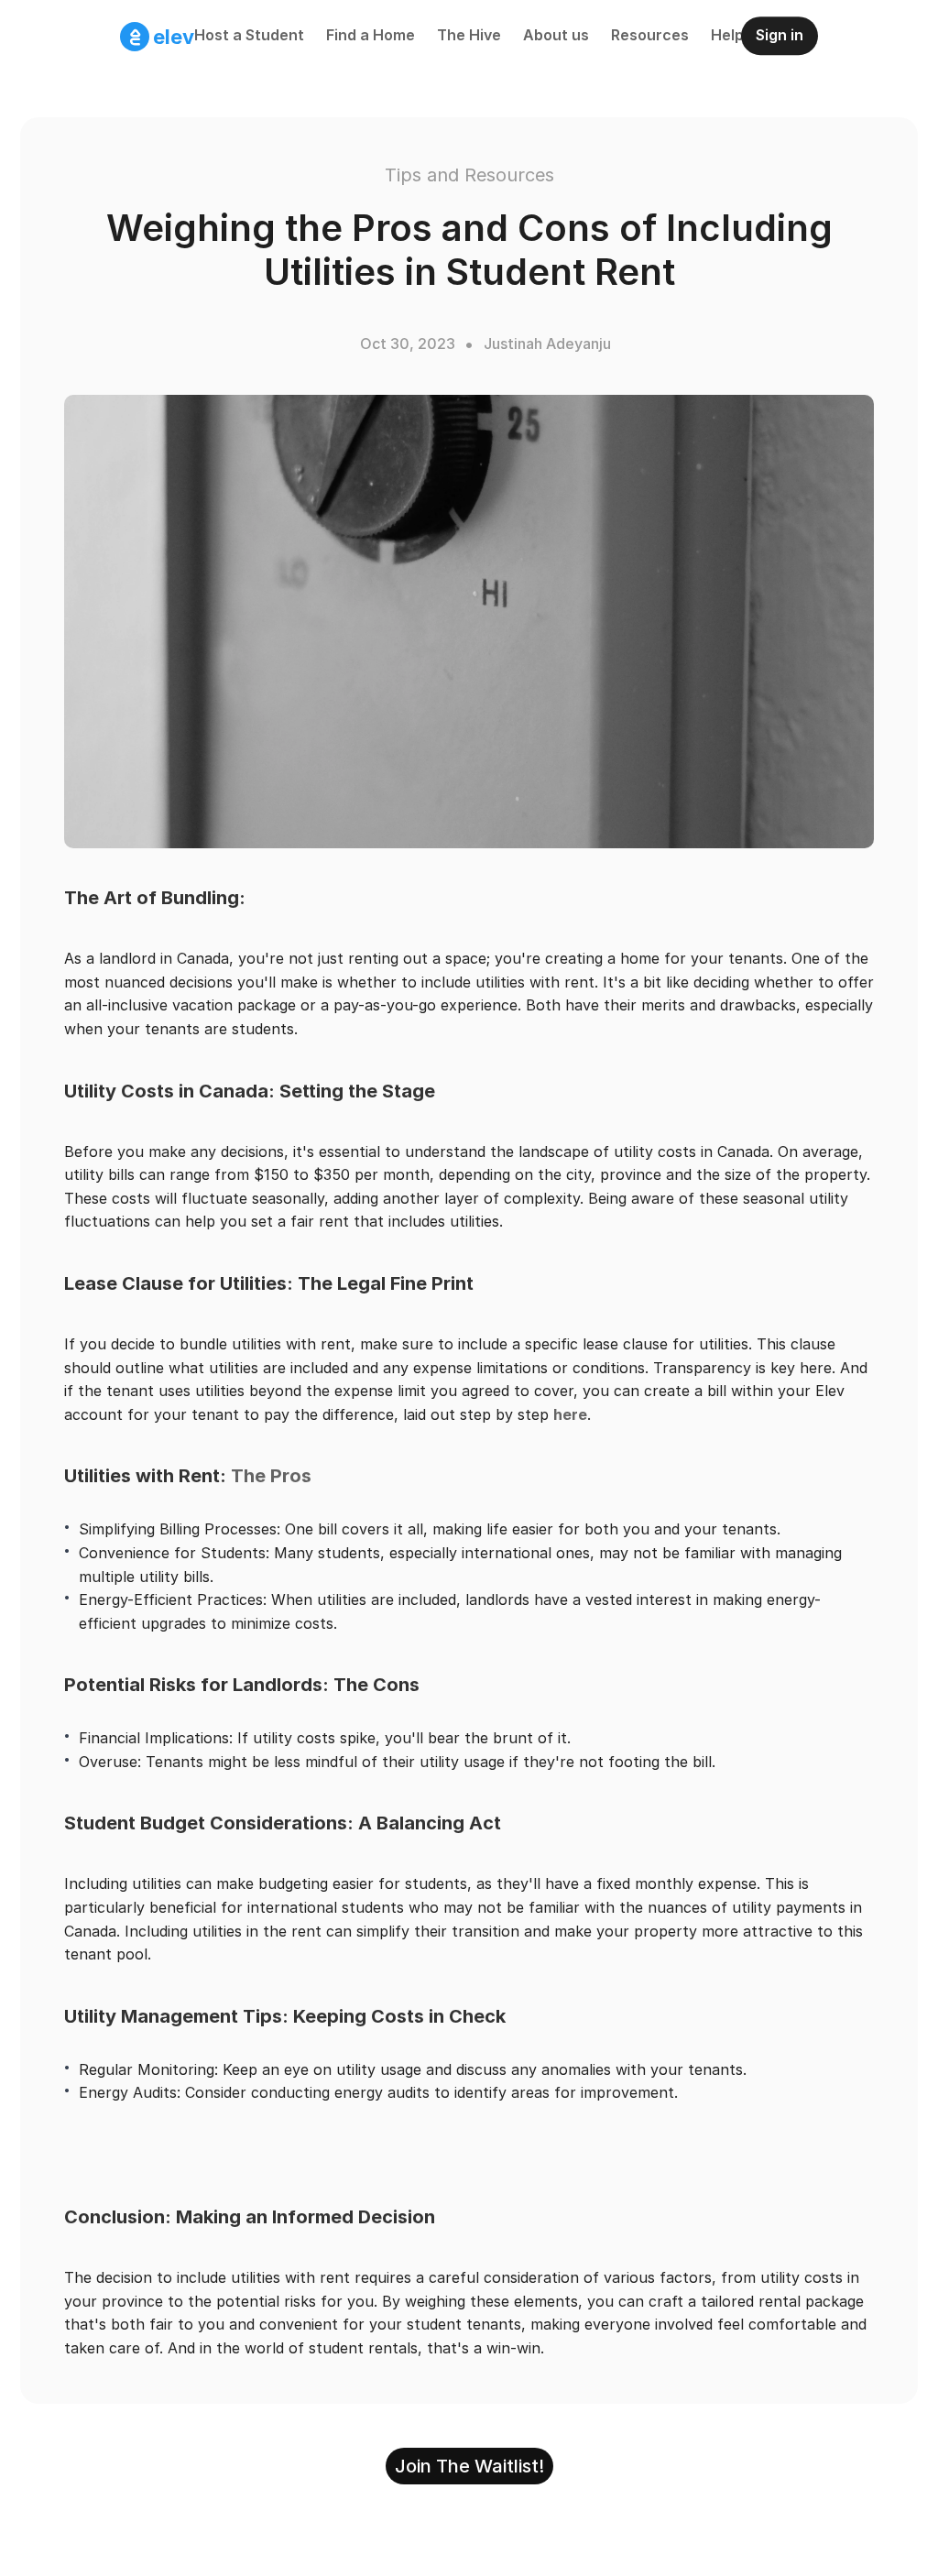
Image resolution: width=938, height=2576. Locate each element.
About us (556, 35)
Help (727, 35)
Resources (650, 35)
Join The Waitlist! (469, 2466)
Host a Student (249, 35)
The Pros (271, 1476)
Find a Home (371, 35)
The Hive (469, 35)
